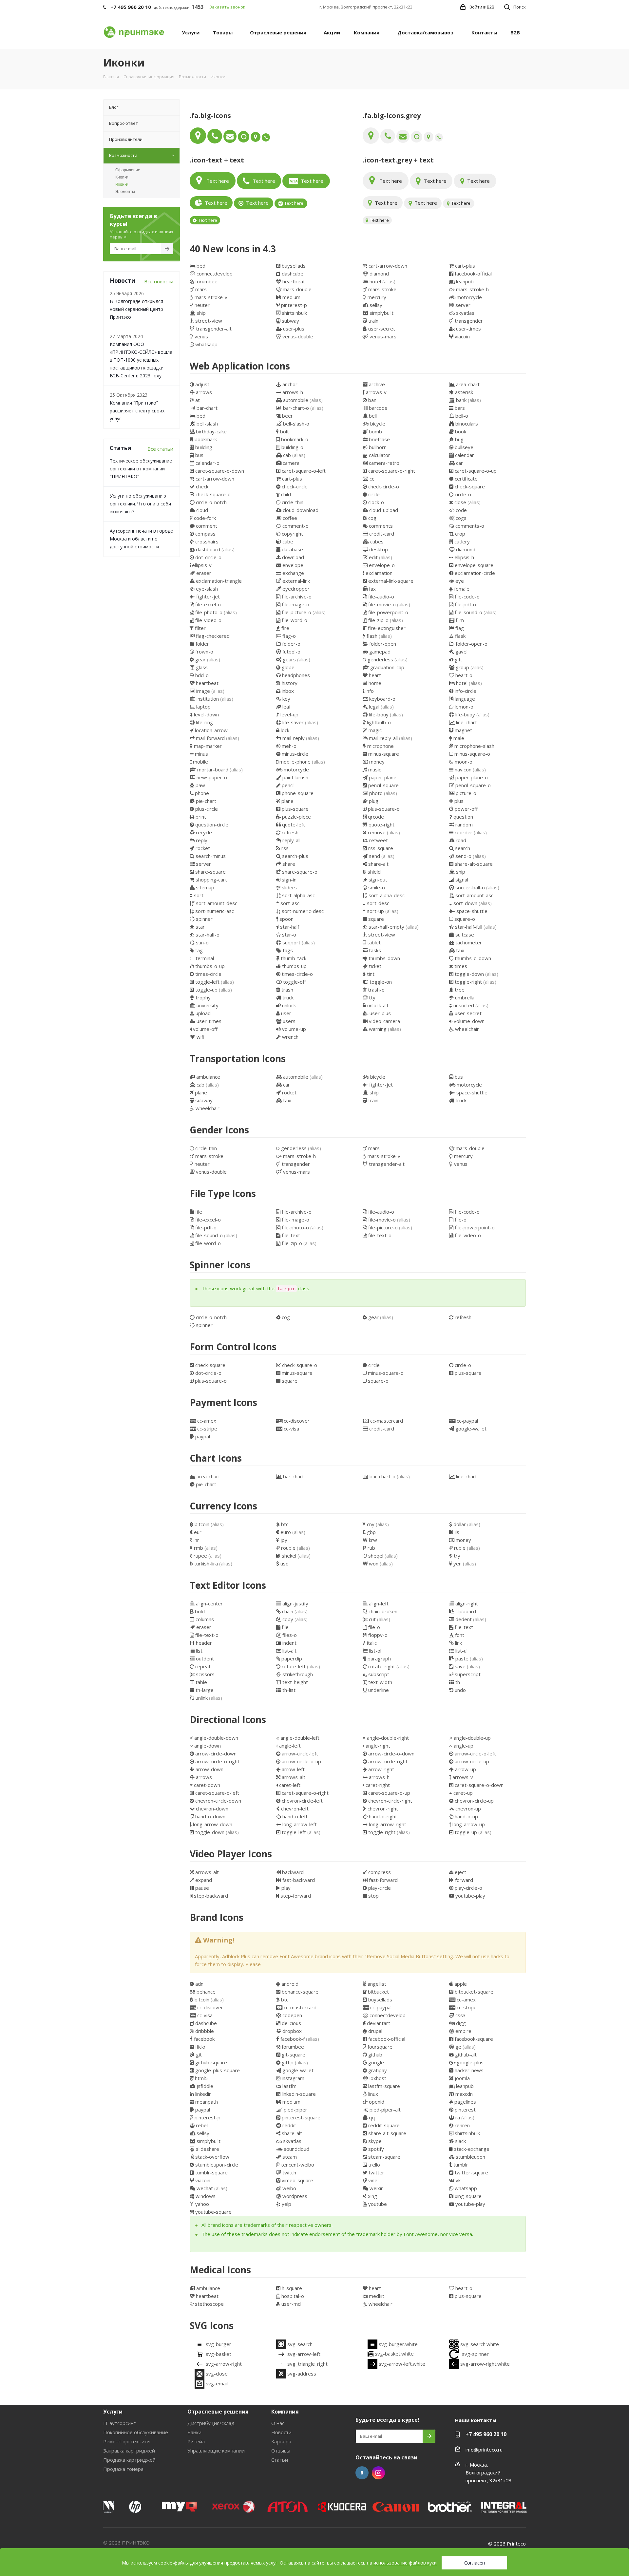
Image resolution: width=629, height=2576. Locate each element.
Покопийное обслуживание (136, 2432)
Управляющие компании (216, 2451)
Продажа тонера (123, 2469)
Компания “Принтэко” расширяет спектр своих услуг (137, 411)
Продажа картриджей (129, 2460)
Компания (285, 2412)
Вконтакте (362, 2473)
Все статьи (160, 449)
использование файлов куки (405, 2563)
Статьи (280, 2460)
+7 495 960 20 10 (486, 2434)
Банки (194, 2432)
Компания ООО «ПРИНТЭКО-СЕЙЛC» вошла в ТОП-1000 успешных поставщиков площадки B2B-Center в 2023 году (141, 360)
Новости (281, 2432)
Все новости (159, 281)
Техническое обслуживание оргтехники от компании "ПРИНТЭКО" (141, 469)
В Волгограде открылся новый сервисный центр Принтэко (136, 309)
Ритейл (196, 2441)
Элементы (125, 192)
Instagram (378, 2473)
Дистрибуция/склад (211, 2423)
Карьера (281, 2441)
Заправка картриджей (129, 2451)
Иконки (122, 184)
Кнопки (122, 177)
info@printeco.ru (484, 2450)
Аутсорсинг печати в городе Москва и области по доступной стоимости (141, 539)
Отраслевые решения (218, 2412)
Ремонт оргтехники (126, 2441)
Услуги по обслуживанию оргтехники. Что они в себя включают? (140, 504)
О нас (278, 2423)
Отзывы (281, 2451)
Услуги (113, 2412)
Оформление (128, 170)
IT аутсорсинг (119, 2423)
